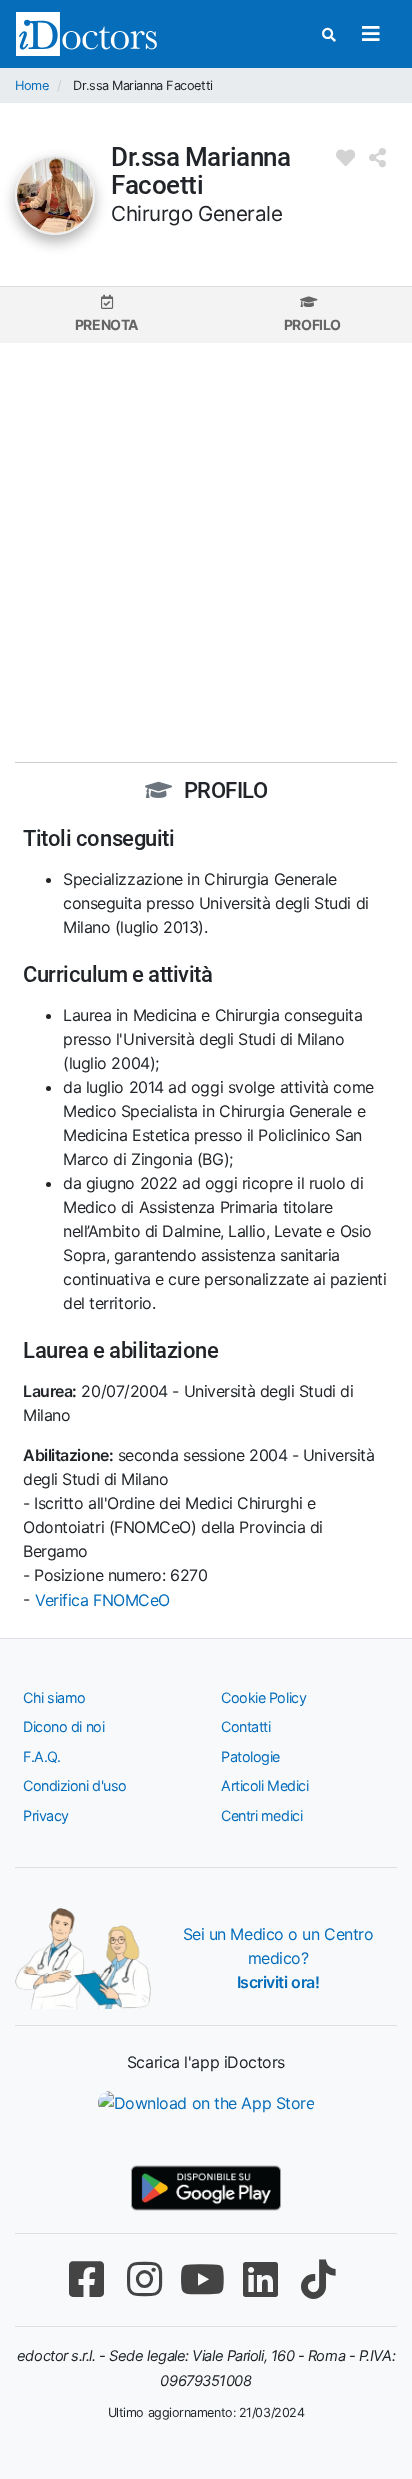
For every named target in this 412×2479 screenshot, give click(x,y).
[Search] (329, 34)
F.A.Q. (41, 1756)
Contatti (245, 1726)
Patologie (250, 1756)
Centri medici (261, 1815)
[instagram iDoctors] (144, 2279)
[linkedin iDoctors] (260, 2279)
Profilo (312, 324)
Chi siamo (54, 1697)
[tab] (106, 314)
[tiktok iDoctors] (318, 2279)
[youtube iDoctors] (202, 2279)
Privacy (46, 1815)
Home (31, 85)
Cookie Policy (263, 1697)
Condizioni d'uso (75, 1785)
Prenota (106, 324)
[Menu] (370, 34)
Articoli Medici (264, 1785)
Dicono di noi (63, 1726)
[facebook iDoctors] (86, 2279)
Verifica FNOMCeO (102, 1600)
